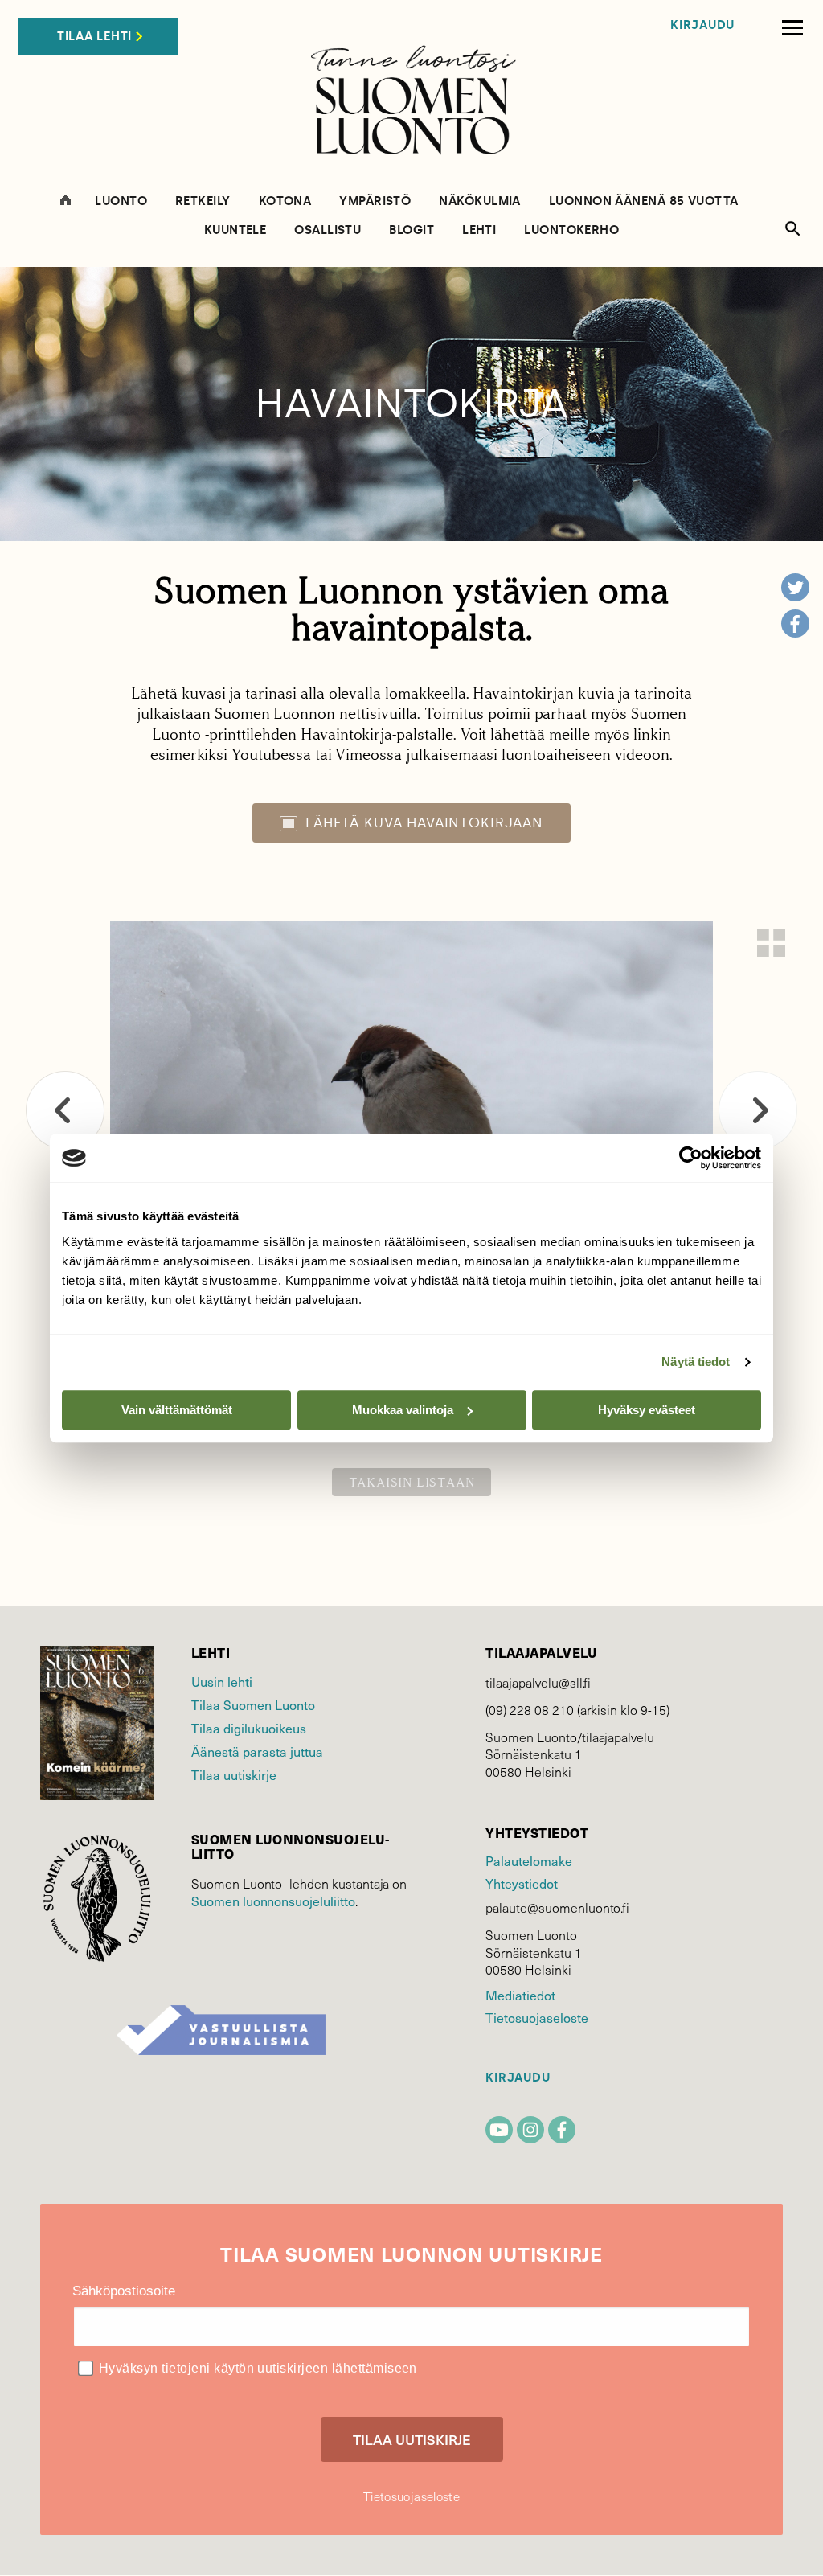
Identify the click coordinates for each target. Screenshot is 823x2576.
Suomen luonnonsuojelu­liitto (273, 1901)
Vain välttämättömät (177, 1410)
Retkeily (203, 201)
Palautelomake (528, 1860)
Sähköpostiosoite (124, 2291)
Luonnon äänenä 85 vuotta (644, 201)
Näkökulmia (480, 201)
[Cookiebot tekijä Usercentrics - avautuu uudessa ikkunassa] (691, 1158)
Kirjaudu (702, 25)
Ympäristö (375, 201)
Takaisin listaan (412, 1482)
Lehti (479, 230)
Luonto (121, 201)
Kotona (285, 201)
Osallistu (328, 230)
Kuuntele (235, 230)
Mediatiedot (520, 1995)
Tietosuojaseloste (536, 2017)
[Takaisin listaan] (771, 943)
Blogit (411, 230)
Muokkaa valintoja (403, 1410)
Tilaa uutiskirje (234, 1774)
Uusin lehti (222, 1681)
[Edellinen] (65, 1110)
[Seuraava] (758, 1110)
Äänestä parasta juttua (257, 1751)
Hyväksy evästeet (647, 1410)
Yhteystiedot (521, 1883)
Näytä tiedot (696, 1362)
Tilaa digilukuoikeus (249, 1728)
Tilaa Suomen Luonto (253, 1704)
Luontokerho (571, 230)
